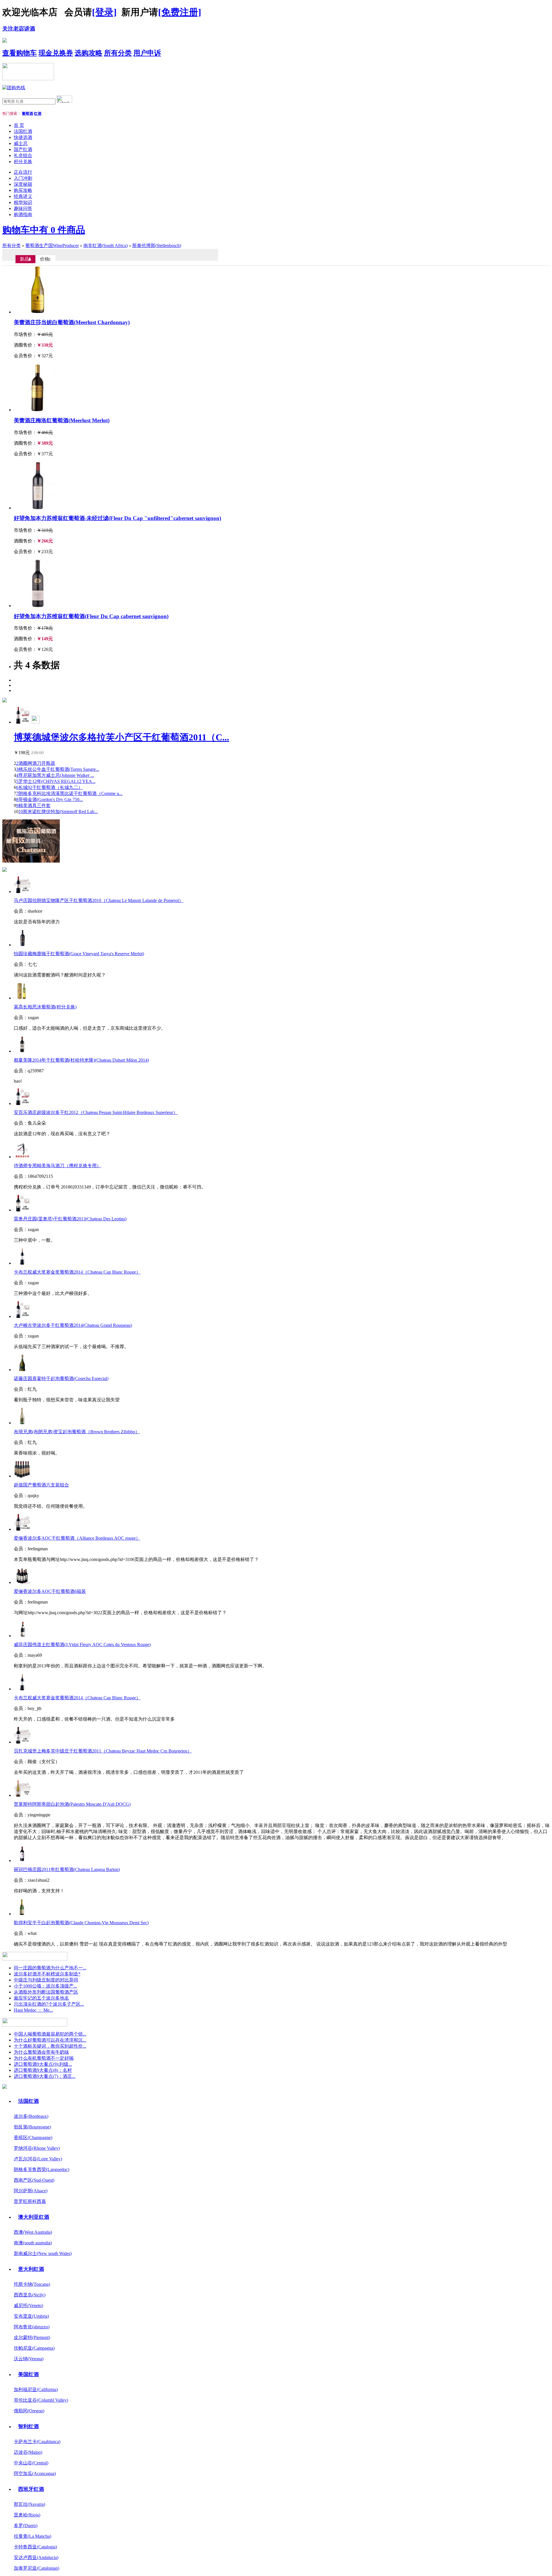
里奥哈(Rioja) (27, 2515)
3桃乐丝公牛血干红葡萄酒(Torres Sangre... (58, 769)
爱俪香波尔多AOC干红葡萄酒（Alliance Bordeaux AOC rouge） (77, 1538)
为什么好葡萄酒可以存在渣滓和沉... (50, 2040)
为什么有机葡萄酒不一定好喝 (44, 2058)
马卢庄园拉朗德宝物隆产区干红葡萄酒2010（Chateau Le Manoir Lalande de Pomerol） (99, 900)
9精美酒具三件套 (33, 806)
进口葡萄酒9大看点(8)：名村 (43, 2070)
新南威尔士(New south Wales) (43, 2253)
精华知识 (23, 202)
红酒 (38, 113)
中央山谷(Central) (31, 2463)
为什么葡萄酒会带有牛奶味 (41, 2052)
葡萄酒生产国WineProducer (52, 245)
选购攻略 (89, 53)
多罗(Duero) (26, 2526)
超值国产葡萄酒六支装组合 (41, 1485)
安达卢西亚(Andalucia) (36, 2557)
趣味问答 (23, 208)
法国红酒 (23, 131)
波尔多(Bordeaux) (31, 2116)
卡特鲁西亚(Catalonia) (35, 2547)
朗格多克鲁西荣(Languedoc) (42, 2169)
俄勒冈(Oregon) (29, 2411)
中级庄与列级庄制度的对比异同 (46, 1980)
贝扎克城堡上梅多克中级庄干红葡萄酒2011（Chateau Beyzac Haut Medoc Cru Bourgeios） (103, 1751)
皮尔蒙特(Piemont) (32, 2337)
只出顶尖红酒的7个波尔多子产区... (49, 2004)
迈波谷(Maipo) (28, 2452)
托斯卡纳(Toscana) (32, 2284)
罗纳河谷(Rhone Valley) (37, 2148)
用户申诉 (147, 53)
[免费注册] (180, 12)
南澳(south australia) (33, 2243)
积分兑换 (23, 162)
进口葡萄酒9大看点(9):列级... (43, 2064)
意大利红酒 (31, 2269)
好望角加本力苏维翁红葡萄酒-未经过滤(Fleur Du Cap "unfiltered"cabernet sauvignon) (117, 518)
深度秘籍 (23, 184)
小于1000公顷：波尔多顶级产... (45, 1986)
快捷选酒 (23, 137)
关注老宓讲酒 (19, 29)
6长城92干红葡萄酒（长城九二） (49, 787)
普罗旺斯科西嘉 (30, 2201)
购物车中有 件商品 (44, 230)
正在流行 (23, 172)
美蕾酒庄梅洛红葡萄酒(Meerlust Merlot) (62, 420)
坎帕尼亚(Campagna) (34, 2348)
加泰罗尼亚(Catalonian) (37, 2568)
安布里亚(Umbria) (31, 2316)
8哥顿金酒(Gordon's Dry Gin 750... (49, 799)
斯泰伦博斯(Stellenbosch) (157, 245)
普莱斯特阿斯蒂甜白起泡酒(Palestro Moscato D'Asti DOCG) (72, 1804)
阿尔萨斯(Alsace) (31, 2191)
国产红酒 (23, 149)
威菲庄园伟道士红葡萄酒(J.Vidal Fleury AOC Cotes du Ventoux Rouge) (82, 1645)
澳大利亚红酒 (34, 2217)
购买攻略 (23, 190)
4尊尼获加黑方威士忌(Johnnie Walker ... (55, 775)
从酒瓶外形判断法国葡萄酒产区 (46, 1992)
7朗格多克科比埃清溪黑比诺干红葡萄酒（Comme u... (69, 793)
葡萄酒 (27, 113)
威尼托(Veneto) (28, 2305)
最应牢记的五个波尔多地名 (41, 1998)
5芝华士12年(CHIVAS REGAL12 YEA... (56, 781)
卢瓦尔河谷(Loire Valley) (38, 2159)
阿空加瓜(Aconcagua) (35, 2473)
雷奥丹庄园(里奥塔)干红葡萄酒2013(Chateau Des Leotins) (70, 1219)
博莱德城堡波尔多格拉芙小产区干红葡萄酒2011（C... (121, 737)
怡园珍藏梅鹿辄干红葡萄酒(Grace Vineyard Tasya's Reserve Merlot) (79, 954)
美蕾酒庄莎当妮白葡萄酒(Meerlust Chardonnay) (72, 322)
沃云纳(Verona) (29, 2359)
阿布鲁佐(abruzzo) (32, 2327)
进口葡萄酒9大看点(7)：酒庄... (45, 2076)
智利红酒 (28, 2426)
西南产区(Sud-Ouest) (34, 2180)
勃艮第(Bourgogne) (32, 2127)
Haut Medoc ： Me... (33, 2010)
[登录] (104, 12)
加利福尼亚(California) (36, 2389)
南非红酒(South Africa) (106, 245)
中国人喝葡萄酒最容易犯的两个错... (50, 2034)
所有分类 (118, 53)
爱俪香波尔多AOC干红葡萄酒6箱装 (50, 1591)
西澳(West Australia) (33, 2232)
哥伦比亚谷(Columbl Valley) (41, 2400)
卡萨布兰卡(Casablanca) (37, 2442)
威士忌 (21, 143)
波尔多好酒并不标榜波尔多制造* (47, 1974)
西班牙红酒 (31, 2489)
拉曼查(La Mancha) (32, 2536)
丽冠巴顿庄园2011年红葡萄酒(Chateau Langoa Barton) (67, 1869)
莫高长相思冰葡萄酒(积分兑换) (45, 1007)
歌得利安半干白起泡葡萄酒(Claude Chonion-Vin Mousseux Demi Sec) (81, 1923)
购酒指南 (23, 214)
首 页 (19, 125)
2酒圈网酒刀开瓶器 (36, 763)
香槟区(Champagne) (33, 2138)
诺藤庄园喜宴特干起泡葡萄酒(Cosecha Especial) (61, 1378)
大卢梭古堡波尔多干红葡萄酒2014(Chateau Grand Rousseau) (73, 1325)
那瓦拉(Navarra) (29, 2504)
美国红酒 (28, 2374)
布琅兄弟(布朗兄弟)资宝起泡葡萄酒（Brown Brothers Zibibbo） (77, 1432)
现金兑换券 (56, 53)
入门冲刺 (23, 178)
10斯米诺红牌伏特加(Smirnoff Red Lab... (58, 812)
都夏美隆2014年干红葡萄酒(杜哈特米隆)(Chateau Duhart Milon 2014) (81, 1060)
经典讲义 (23, 196)
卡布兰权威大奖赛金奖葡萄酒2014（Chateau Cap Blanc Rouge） (77, 1272)
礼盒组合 (23, 155)
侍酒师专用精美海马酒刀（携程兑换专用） (57, 1166)
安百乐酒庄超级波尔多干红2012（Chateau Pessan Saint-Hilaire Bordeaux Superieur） (96, 1112)
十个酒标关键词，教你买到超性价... (50, 2046)
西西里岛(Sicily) (30, 2295)
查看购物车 (20, 53)
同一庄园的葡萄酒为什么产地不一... (50, 1968)
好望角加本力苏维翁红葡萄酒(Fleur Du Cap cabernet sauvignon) (91, 616)
